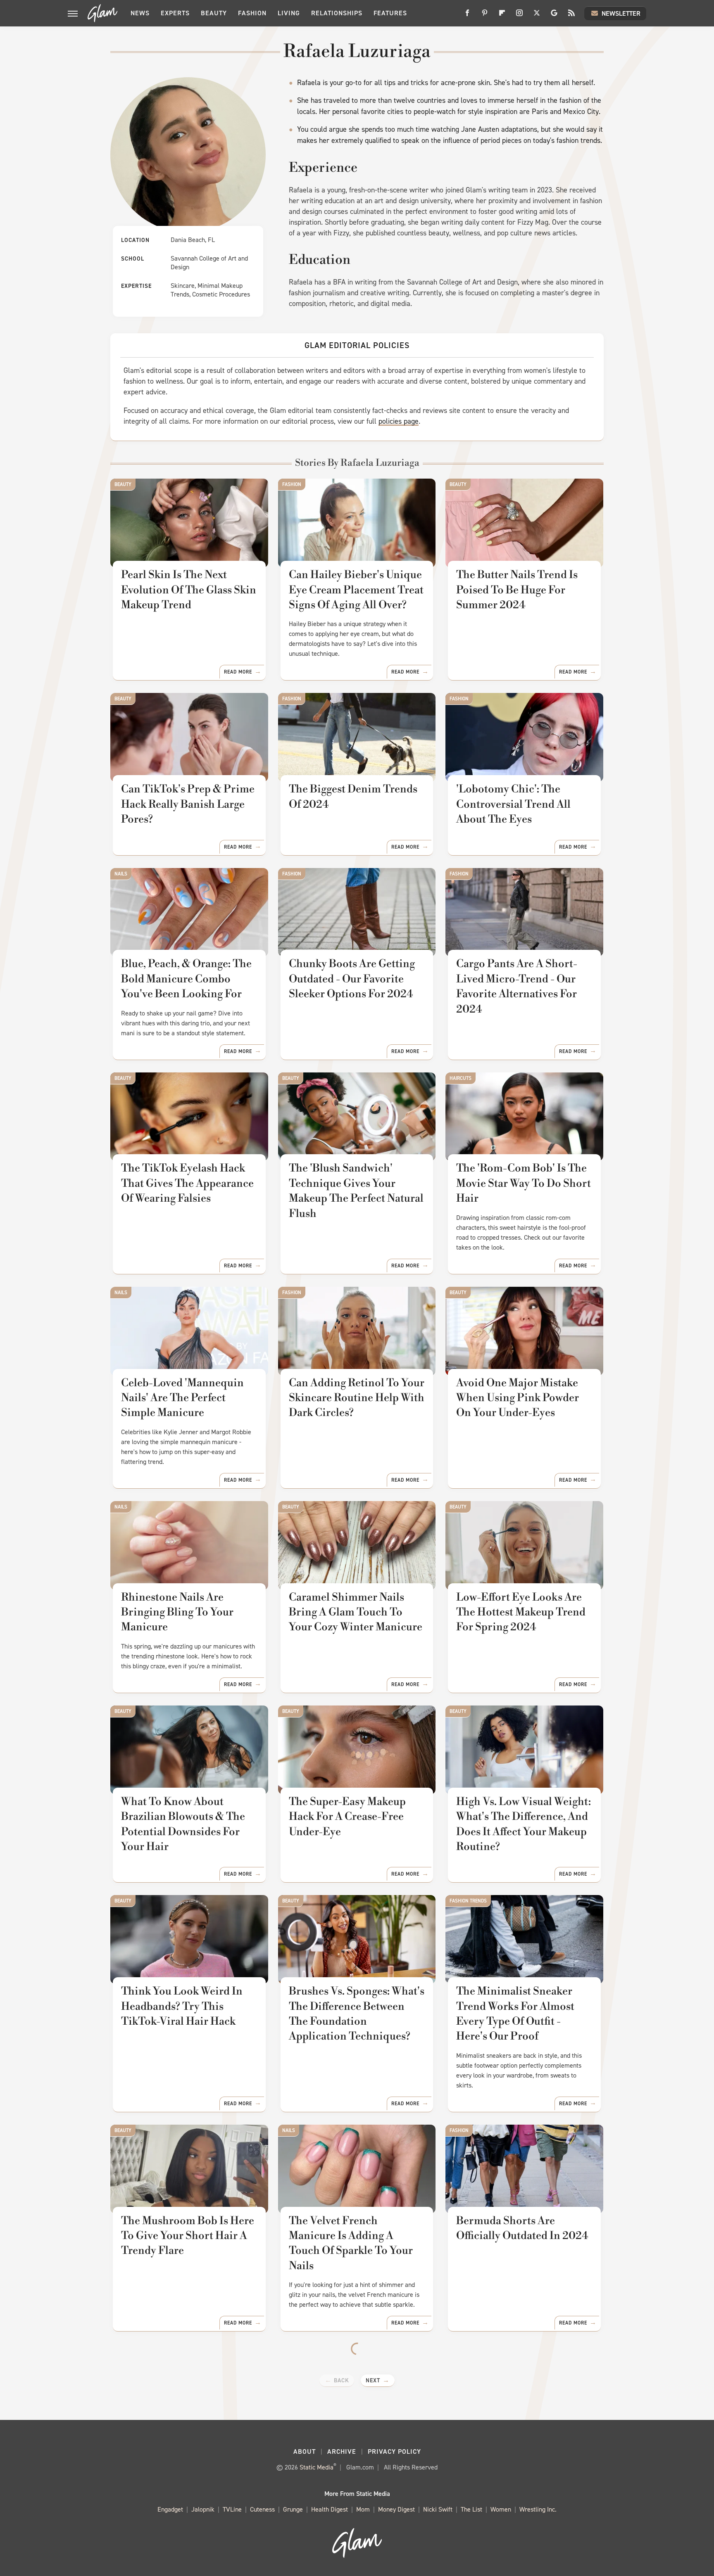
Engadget (170, 2509)
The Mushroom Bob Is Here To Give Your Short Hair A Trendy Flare (188, 2236)
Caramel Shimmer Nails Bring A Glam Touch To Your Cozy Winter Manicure (356, 1612)
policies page (399, 421)
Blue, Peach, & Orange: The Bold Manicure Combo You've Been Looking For (186, 979)
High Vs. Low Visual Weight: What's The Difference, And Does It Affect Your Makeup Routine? (524, 1824)
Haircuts (461, 1078)
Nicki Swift (438, 2509)
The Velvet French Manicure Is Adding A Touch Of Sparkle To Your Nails (351, 2243)
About (305, 2451)
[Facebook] (467, 16)
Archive (342, 2451)
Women (501, 2509)
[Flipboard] (502, 16)
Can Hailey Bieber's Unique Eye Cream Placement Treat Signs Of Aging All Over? (356, 590)
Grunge (293, 2509)
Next (373, 2380)
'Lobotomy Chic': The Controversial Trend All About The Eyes (513, 804)
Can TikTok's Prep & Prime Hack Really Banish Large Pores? (188, 804)
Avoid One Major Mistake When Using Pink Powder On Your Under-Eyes (518, 1398)
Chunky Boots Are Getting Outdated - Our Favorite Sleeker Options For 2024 (352, 979)
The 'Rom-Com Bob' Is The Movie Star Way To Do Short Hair (524, 1183)
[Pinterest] (485, 16)
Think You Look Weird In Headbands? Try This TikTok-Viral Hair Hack (182, 2006)
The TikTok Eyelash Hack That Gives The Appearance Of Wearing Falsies (187, 1183)
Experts (175, 13)
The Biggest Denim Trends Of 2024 (353, 797)
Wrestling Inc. (538, 2509)
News (140, 13)
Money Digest (396, 2509)
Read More (238, 672)
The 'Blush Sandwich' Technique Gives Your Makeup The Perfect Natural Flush (356, 1191)
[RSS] (571, 16)
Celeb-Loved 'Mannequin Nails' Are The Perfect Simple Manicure (182, 1398)
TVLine (232, 2509)
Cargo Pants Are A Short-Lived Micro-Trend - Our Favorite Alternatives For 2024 (517, 986)
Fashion (252, 13)
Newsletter (621, 13)
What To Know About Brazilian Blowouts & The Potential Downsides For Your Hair (183, 1824)
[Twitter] (537, 16)
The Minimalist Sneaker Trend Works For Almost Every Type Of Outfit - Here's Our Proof (515, 2014)
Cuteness (262, 2509)
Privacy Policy (394, 2451)
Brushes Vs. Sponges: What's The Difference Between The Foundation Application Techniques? (357, 2014)
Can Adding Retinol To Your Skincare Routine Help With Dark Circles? (357, 1398)
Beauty (214, 13)
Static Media (317, 2467)
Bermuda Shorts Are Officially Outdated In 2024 (522, 2228)
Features (390, 13)
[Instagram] (519, 16)
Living (289, 13)
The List (471, 2509)
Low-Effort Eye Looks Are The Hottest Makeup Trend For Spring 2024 (521, 1612)
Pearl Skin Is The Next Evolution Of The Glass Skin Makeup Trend (189, 590)
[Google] (554, 16)
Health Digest (330, 2509)
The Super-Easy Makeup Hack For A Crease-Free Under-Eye (347, 1817)
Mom (363, 2509)
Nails (121, 874)
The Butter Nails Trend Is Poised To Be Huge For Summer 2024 (517, 590)
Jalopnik (203, 2509)
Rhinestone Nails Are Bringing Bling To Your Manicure (177, 1612)
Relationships (337, 13)
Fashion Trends (468, 1901)
